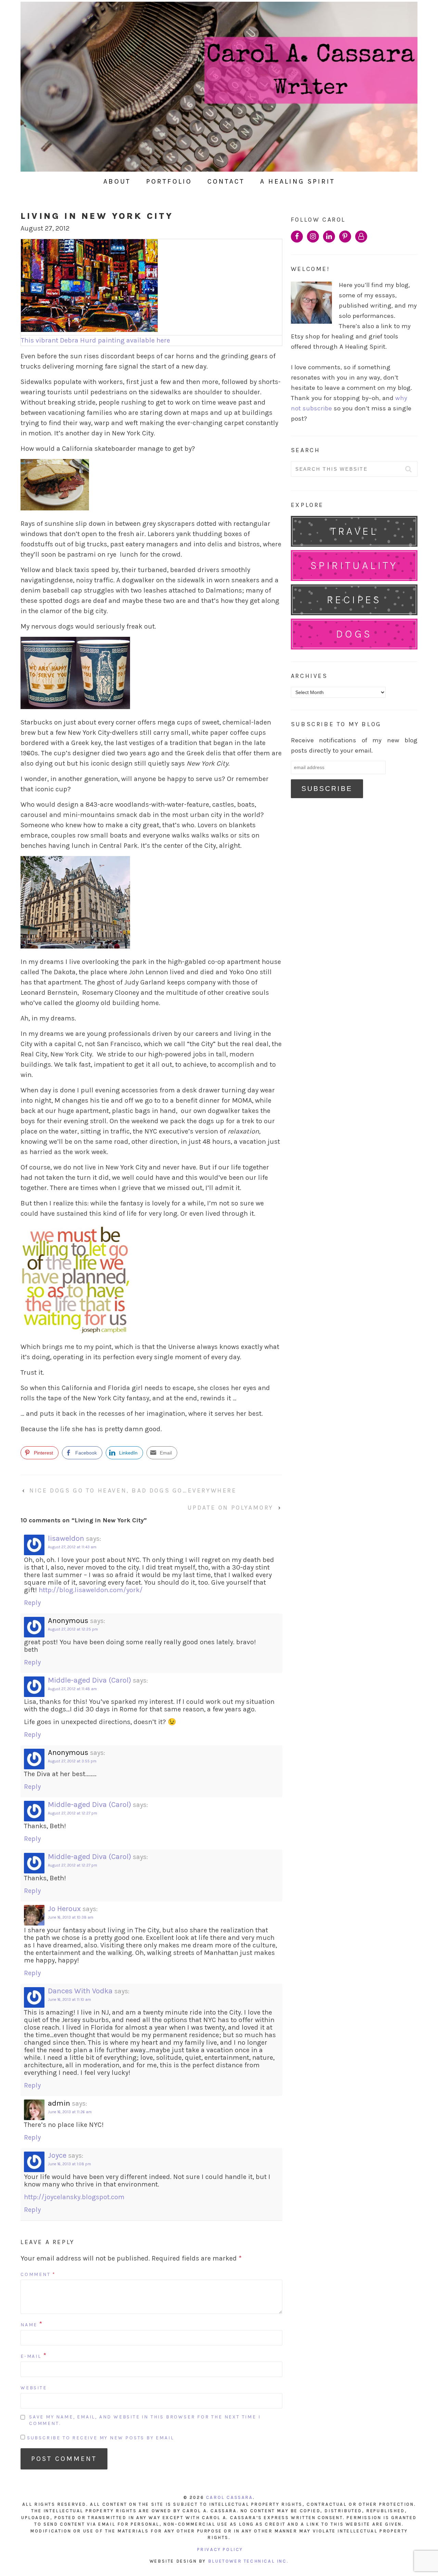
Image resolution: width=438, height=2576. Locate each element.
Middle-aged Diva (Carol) (89, 1680)
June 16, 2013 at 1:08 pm (69, 2164)
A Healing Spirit (298, 181)
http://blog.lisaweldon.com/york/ (91, 1590)
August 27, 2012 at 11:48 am (72, 1689)
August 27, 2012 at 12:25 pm (73, 1629)
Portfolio (169, 181)
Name (29, 2325)
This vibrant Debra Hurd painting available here (95, 340)
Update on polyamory (230, 1508)
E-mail (31, 2356)
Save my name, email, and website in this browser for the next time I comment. (145, 2420)
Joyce (57, 2155)
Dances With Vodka (80, 1991)
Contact (226, 181)
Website (34, 2388)
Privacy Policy (220, 2549)
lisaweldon (66, 1538)
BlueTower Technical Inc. (248, 2561)
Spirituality (354, 565)
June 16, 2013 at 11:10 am (69, 2000)
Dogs (354, 634)
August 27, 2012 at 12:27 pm (73, 1813)
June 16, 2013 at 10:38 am (71, 1917)
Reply (32, 1603)
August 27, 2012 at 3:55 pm (72, 1761)
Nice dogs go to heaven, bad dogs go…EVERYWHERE (133, 1490)
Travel (354, 531)
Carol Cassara (229, 2497)
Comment (38, 2274)
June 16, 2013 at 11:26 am (70, 2112)
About (117, 181)
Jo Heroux (64, 1909)
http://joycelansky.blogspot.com (74, 2197)
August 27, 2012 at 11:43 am (72, 1547)
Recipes (354, 600)
